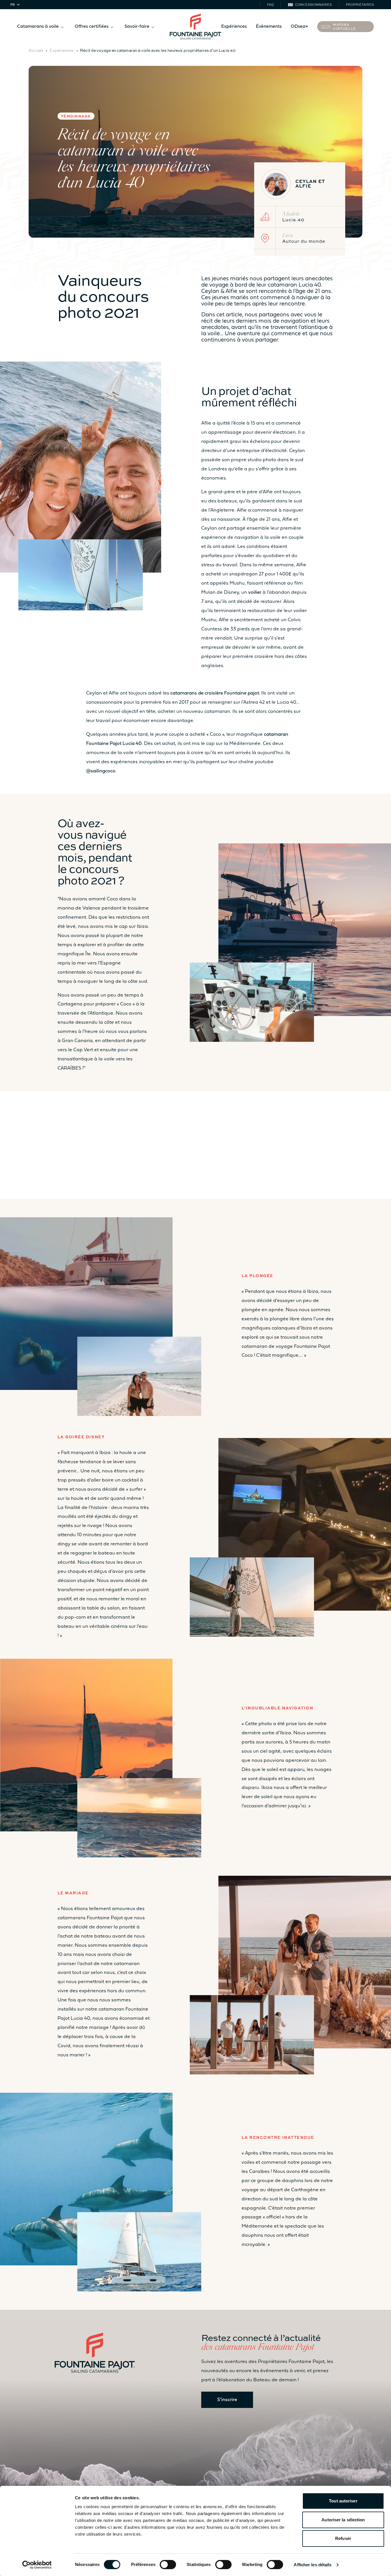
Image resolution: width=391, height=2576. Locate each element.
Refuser (343, 2538)
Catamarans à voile (38, 27)
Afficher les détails (313, 2565)
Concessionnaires (313, 4)
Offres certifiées (92, 27)
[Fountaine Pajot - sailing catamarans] (195, 27)
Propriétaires (360, 4)
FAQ (270, 4)
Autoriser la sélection (343, 2520)
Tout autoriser (343, 2501)
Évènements (269, 27)
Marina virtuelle (345, 26)
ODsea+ (299, 27)
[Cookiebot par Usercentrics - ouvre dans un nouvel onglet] (37, 2565)
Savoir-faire (137, 27)
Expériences (234, 27)
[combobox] (16, 5)
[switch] (168, 2565)
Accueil (36, 50)
